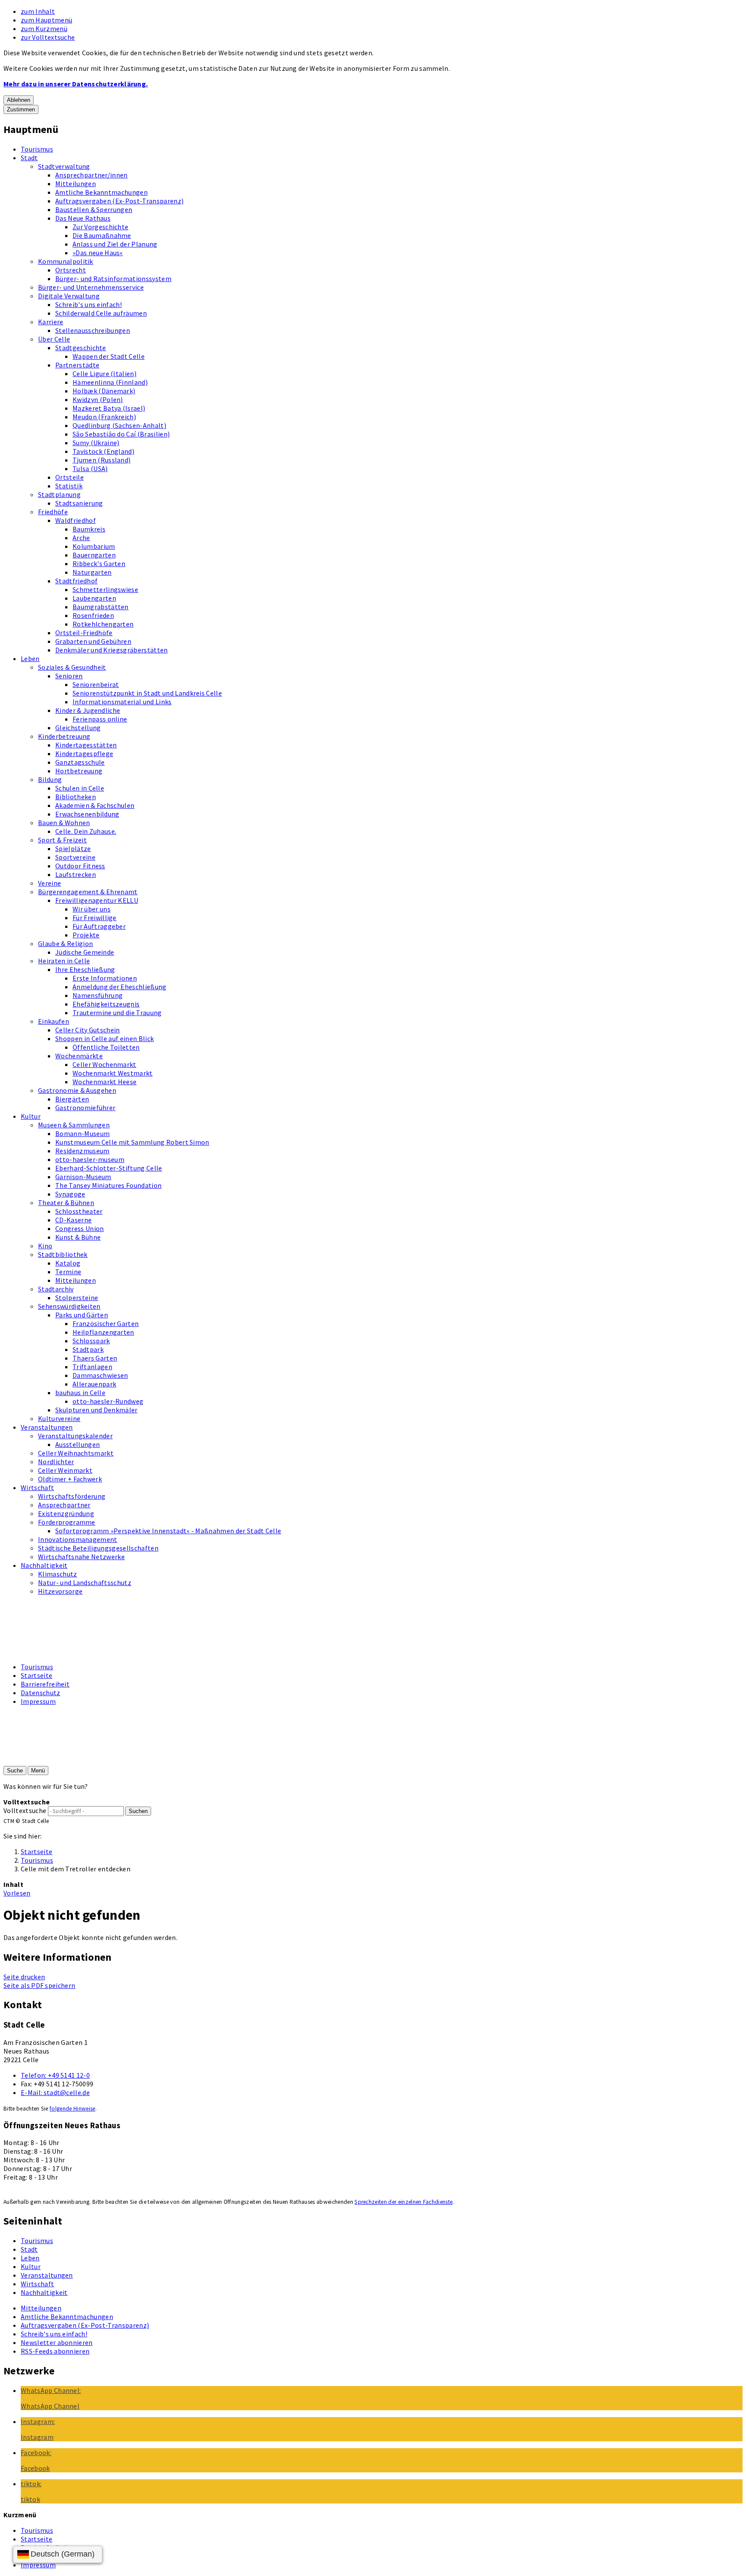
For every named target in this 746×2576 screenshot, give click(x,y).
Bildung (50, 779)
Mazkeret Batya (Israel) (109, 408)
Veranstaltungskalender (75, 1436)
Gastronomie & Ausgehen (77, 1090)
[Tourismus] (44, 1651)
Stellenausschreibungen (93, 330)
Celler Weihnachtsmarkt (76, 1453)
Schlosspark (91, 1341)
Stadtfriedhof (76, 581)
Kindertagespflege (84, 753)
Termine (68, 1272)
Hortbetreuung (79, 771)
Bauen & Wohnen (64, 823)
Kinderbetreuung (64, 736)
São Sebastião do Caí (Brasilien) (121, 434)
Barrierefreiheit (45, 1684)
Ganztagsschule (80, 762)
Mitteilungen (76, 184)
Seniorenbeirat (96, 684)
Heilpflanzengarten (103, 1332)
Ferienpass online (100, 719)
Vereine (49, 883)
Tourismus (37, 149)
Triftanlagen (92, 1367)
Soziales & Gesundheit (72, 667)
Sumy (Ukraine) (96, 443)
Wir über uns (92, 909)
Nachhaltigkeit (44, 1565)
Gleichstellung (78, 728)
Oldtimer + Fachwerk (70, 1479)
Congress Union (79, 1228)
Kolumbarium (94, 546)
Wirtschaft (37, 1487)
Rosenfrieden (93, 615)
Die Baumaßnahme (102, 235)
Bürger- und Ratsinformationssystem (113, 278)
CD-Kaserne (73, 1220)
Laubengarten (94, 598)
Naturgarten (92, 572)
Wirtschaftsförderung (72, 1496)
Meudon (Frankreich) (104, 417)
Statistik (69, 486)
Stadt (29, 158)
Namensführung (98, 995)
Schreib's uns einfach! (89, 304)
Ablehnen (19, 100)
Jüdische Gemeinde (85, 952)
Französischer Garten (106, 1323)
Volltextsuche (25, 1810)
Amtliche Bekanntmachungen (101, 192)
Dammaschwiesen (100, 1375)
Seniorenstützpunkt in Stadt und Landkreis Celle (147, 693)
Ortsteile (70, 477)
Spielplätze (73, 848)
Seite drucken (24, 1977)
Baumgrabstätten (101, 607)
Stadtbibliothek (63, 1254)
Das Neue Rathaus (83, 218)
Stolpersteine (77, 1297)
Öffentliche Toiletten (106, 1047)
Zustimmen (21, 109)
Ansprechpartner (64, 1505)
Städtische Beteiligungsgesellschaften (98, 1548)
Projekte (86, 935)
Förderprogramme (67, 1522)
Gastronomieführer (85, 1108)
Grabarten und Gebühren (93, 641)
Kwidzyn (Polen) (98, 399)
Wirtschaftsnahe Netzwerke (81, 1557)
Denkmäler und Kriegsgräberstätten (112, 650)
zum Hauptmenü (46, 20)
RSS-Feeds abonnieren (55, 2351)
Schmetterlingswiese (105, 589)
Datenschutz (41, 1693)
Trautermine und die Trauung (117, 1013)
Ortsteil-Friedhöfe (84, 633)
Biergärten (72, 1099)
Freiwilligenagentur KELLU (97, 900)
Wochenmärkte (79, 1056)
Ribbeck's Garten (99, 563)
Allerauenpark (94, 1384)
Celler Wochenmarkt (104, 1064)
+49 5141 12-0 (55, 2075)
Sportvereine (75, 857)
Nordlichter (56, 1462)
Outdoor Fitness (80, 866)
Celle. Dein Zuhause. (86, 831)
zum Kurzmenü (44, 28)
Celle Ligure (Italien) (104, 373)
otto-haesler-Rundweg (108, 1401)
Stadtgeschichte (81, 348)
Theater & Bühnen (66, 1203)
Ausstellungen (77, 1444)
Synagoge (70, 1194)
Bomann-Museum (82, 1133)
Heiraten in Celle (64, 961)
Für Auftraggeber (99, 926)
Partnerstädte (77, 365)
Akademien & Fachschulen (95, 805)
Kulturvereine (59, 1418)
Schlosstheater (79, 1211)
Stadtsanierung (79, 503)
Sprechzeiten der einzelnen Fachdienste (403, 2202)
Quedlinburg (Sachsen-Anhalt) (119, 425)
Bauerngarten (94, 555)
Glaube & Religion (65, 943)
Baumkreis (89, 529)
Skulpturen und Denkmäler (96, 1410)
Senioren (69, 676)
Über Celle (54, 339)
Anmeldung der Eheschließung (120, 987)
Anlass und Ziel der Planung (115, 244)
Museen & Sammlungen (74, 1125)
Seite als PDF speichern (39, 1985)
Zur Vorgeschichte (100, 227)
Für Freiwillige (95, 918)
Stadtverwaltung (64, 166)
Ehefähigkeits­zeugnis (106, 1004)
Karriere (51, 322)
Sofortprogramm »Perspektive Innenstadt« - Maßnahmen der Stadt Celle (168, 1531)
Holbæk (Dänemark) (104, 391)
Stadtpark (88, 1349)
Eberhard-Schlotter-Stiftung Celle (109, 1168)
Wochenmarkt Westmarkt (113, 1073)
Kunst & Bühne (78, 1237)
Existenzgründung (66, 1513)
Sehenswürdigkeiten (69, 1306)
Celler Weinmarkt (65, 1470)
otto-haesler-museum (90, 1159)
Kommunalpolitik (66, 261)
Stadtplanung (59, 494)
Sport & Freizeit (62, 840)
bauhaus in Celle (80, 1392)
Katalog (68, 1263)
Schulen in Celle (80, 788)
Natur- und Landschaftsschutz (85, 1582)
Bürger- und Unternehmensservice (91, 287)
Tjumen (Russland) (101, 460)
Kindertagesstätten (86, 745)
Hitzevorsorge (60, 1591)
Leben (30, 658)
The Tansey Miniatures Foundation (108, 1185)
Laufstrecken (76, 874)
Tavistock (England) (103, 451)
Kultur (31, 1116)
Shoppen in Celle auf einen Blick (104, 1038)
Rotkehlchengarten (103, 624)
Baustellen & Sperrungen (94, 209)
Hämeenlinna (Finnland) (110, 382)
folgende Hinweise (72, 2109)
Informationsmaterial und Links (122, 702)
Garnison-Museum (83, 1177)
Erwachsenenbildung (87, 814)
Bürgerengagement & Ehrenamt (88, 892)
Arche (81, 538)
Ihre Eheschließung (85, 969)
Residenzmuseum (82, 1151)
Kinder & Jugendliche (88, 710)
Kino (45, 1246)
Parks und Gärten (82, 1315)
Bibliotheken (76, 797)
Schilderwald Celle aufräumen (101, 313)
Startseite (36, 1675)
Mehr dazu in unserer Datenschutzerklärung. (76, 84)
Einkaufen (54, 1021)
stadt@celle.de (55, 2092)
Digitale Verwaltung (69, 296)
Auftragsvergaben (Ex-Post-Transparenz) (119, 201)
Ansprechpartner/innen (92, 175)
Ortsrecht (71, 270)
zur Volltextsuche (48, 37)
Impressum (38, 1701)
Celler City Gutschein (88, 1030)
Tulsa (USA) (90, 468)
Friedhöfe (53, 512)
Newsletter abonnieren (57, 2342)
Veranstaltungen (47, 1427)
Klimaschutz (58, 1574)
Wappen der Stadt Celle (109, 356)
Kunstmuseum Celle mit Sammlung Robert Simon (132, 1142)
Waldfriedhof (76, 520)
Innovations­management (78, 1539)
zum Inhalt (38, 11)
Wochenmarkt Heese (104, 1082)
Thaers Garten (95, 1358)
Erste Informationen (105, 978)
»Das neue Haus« (98, 253)
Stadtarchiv (56, 1289)
